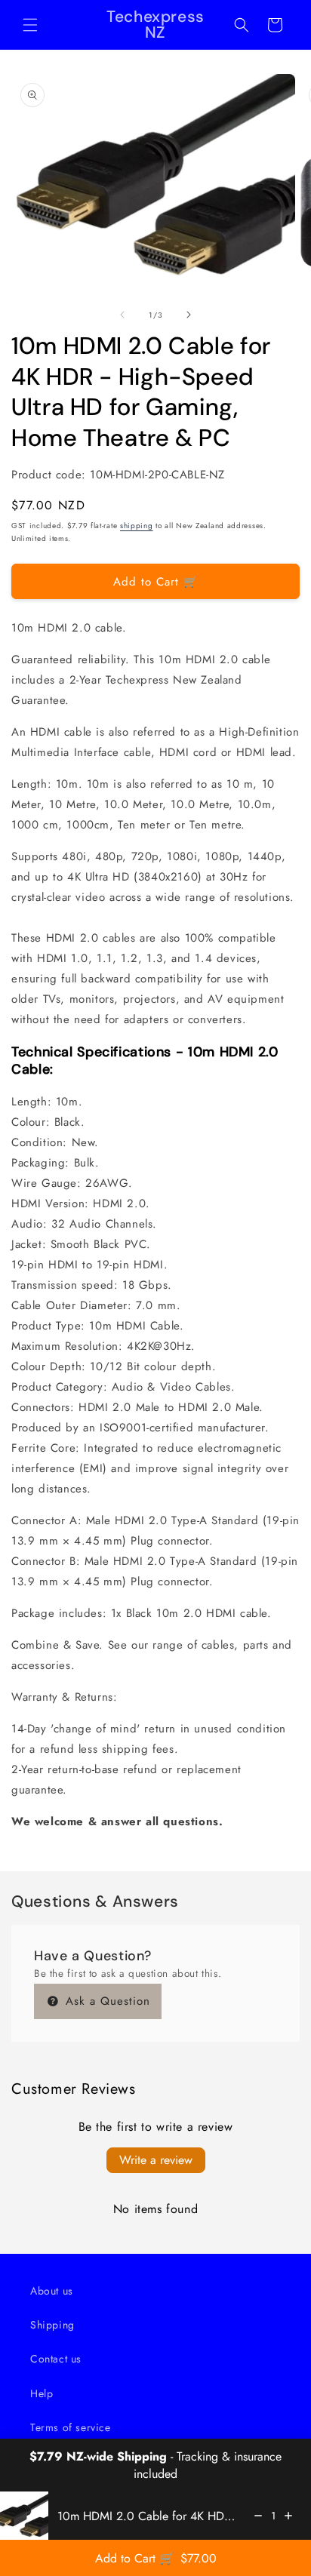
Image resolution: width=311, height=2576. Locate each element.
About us (52, 2291)
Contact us (56, 2359)
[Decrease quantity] (258, 2516)
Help (42, 2393)
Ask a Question (106, 2001)
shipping (137, 526)
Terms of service (71, 2427)
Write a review (156, 2160)
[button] (30, 25)
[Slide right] (189, 315)
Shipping (52, 2325)
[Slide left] (122, 315)
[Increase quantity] (288, 2516)
